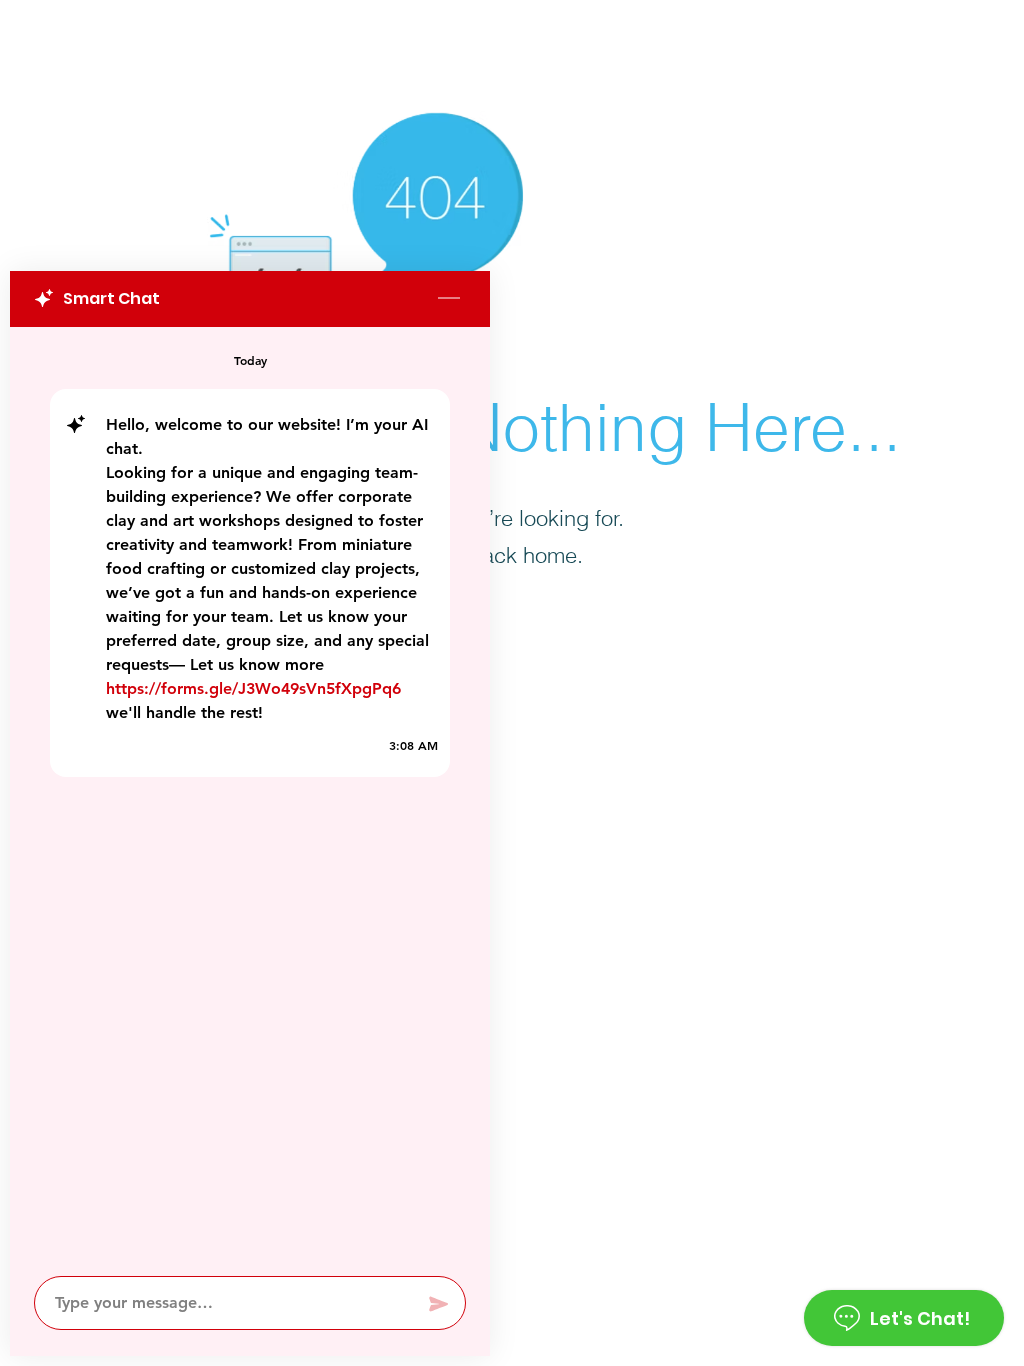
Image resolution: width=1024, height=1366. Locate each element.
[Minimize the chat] (449, 299)
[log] (250, 795)
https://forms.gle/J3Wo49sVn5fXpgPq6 (253, 688)
